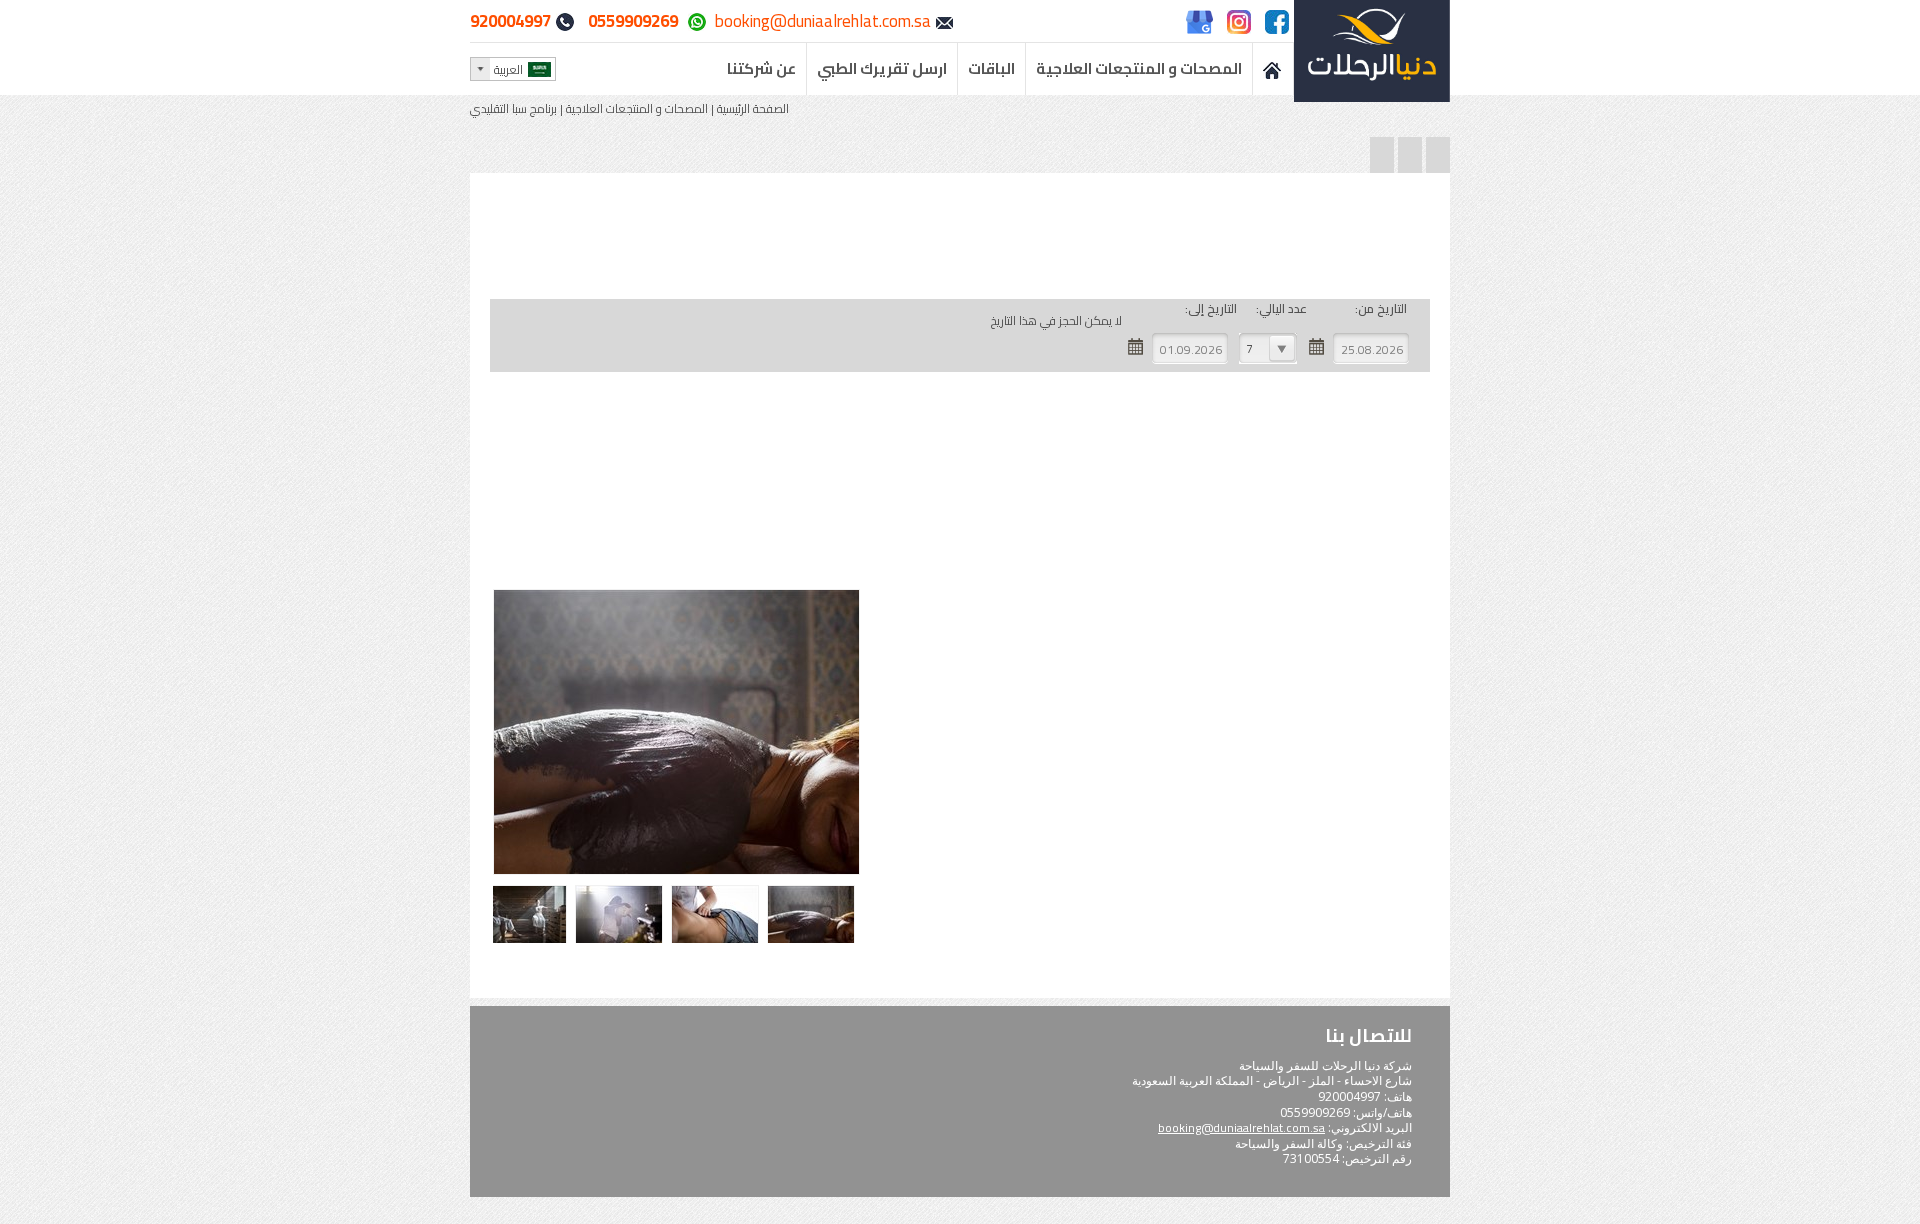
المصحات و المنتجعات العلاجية (637, 108)
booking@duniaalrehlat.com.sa (823, 21)
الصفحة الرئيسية (751, 108)
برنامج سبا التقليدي (513, 108)
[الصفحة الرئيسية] (1273, 69)
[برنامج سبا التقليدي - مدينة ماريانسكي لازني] (813, 940)
